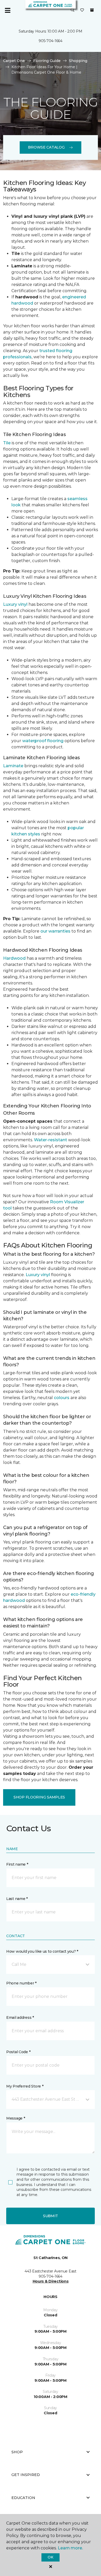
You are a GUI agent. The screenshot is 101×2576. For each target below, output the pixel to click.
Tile (7, 443)
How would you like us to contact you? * (42, 1951)
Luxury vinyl (15, 604)
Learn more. (70, 2548)
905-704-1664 (51, 41)
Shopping (78, 61)
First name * (17, 1864)
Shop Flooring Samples (39, 1797)
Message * (16, 2118)
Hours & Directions (51, 2281)
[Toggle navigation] (8, 10)
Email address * (20, 2018)
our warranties (55, 931)
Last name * (17, 1899)
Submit (51, 2216)
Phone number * (21, 1983)
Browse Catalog (46, 147)
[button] (73, 10)
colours (62, 1398)
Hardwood (14, 958)
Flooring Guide (47, 61)
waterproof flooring (43, 741)
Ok (50, 2557)
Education (23, 2498)
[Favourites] (82, 10)
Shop (17, 2452)
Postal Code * (18, 2052)
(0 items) (92, 10)
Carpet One (14, 61)
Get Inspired (26, 2475)
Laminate (13, 766)
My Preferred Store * (25, 2086)
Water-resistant (51, 1140)
